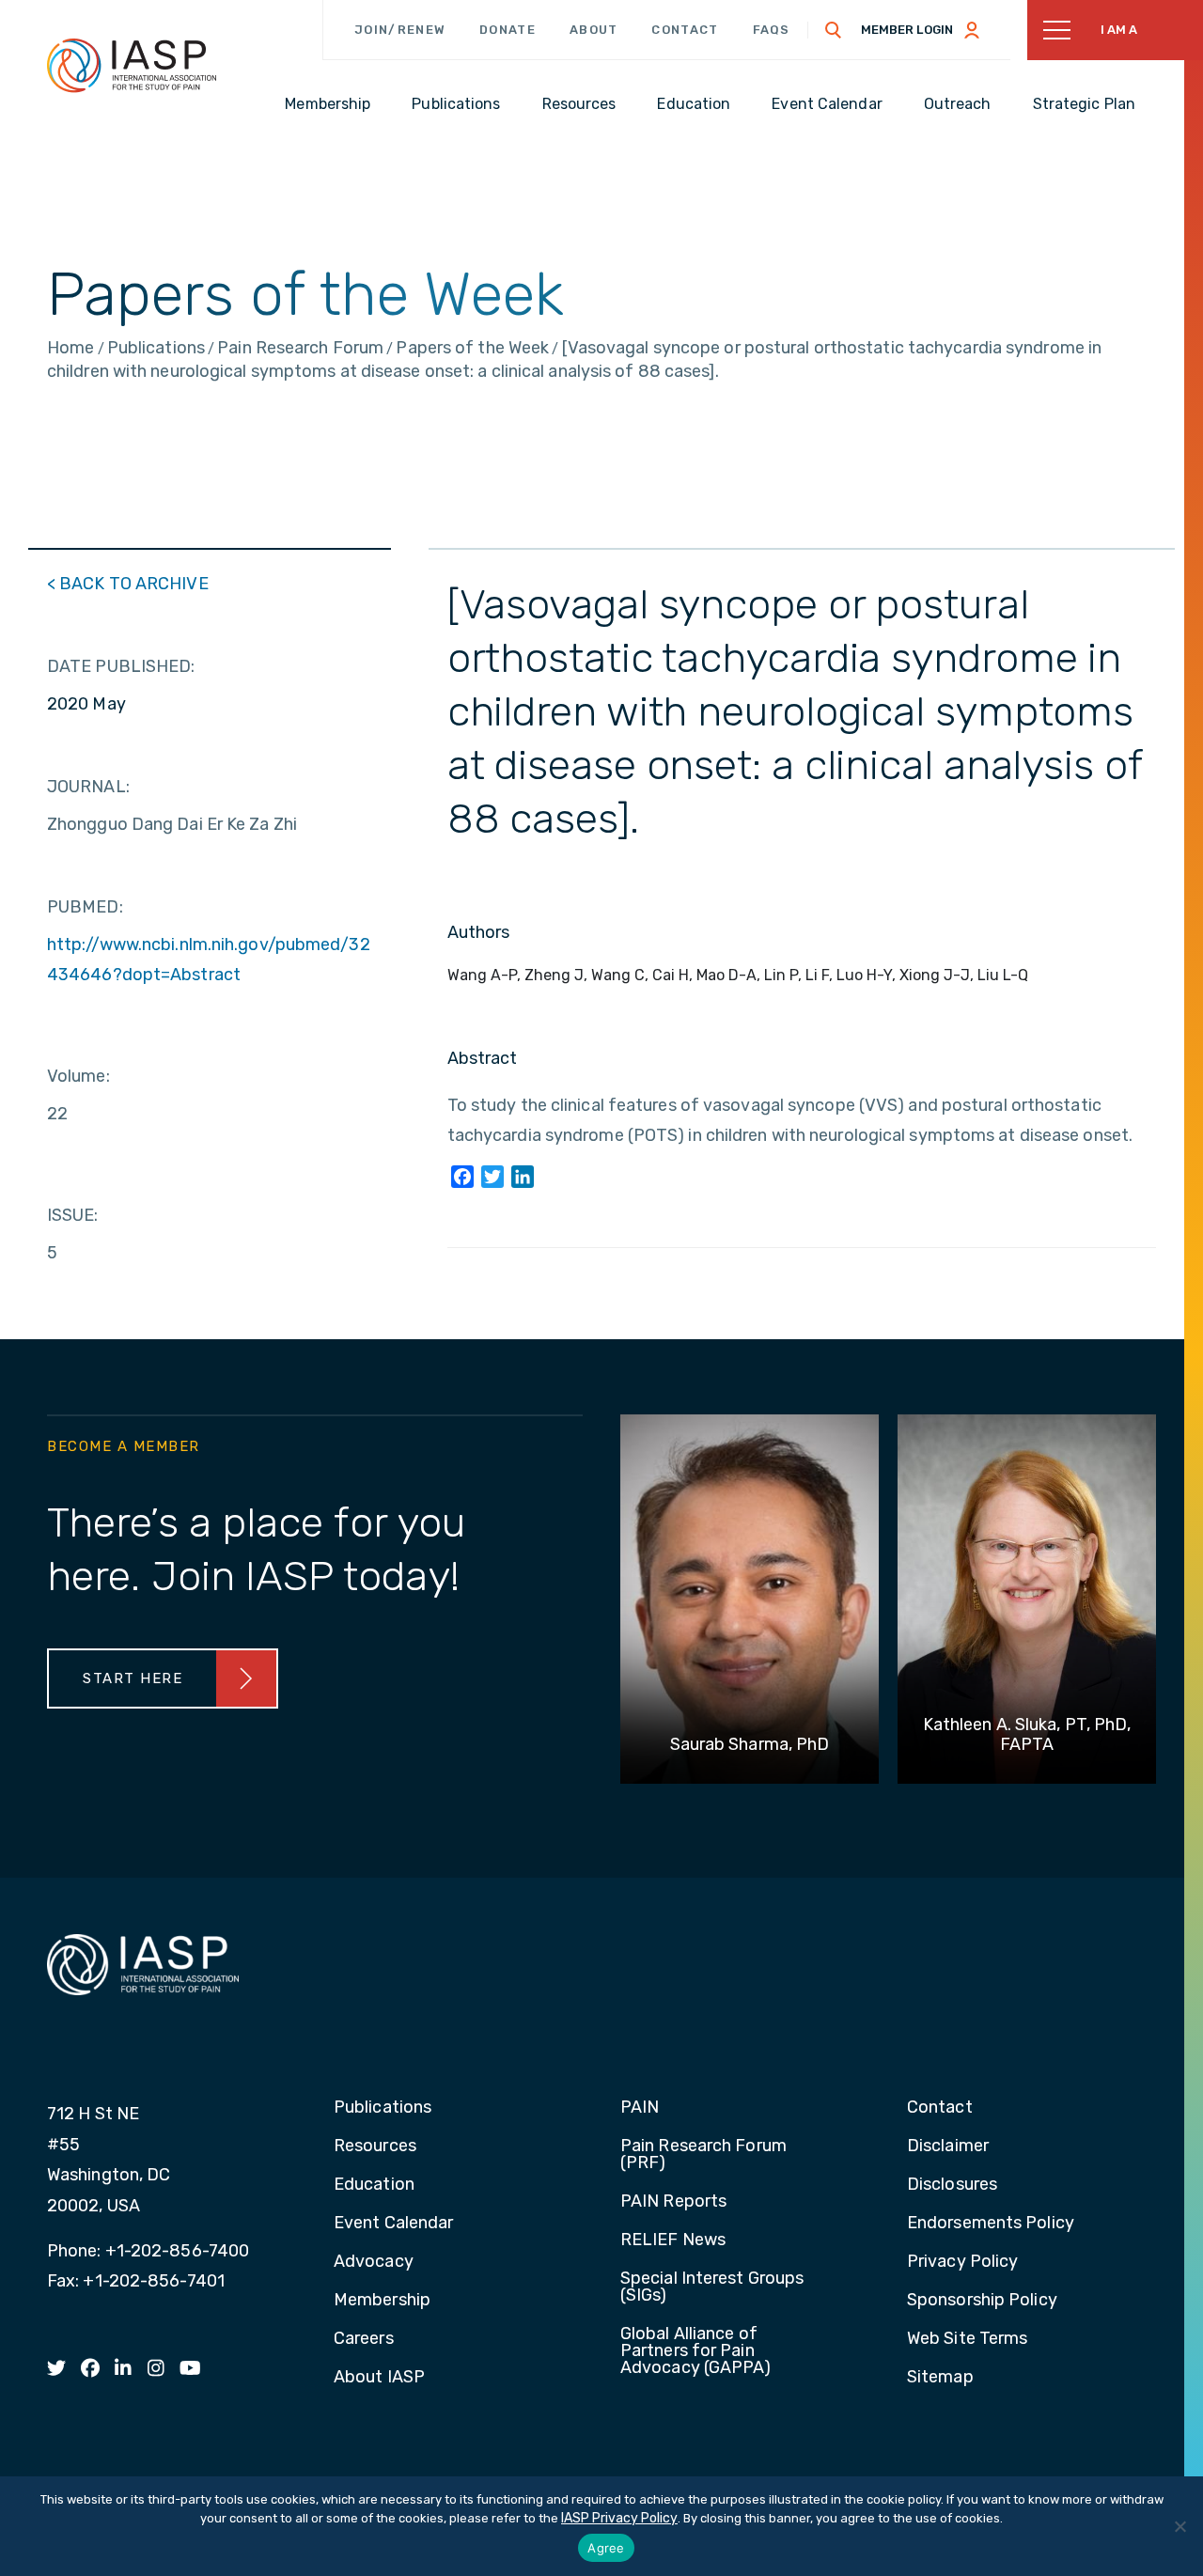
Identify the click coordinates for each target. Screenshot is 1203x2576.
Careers (364, 2339)
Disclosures (952, 2185)
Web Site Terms (967, 2339)
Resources (375, 2147)
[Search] (834, 30)
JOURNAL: (88, 787)
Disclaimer (948, 2147)
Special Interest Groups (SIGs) (712, 2287)
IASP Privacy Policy (619, 2518)
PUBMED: (85, 907)
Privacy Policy (962, 2262)
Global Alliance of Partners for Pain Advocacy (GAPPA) (696, 2351)
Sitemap (940, 2378)
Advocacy (374, 2262)
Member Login (907, 30)
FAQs (772, 30)
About (594, 30)
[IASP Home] (132, 65)
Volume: (78, 1076)
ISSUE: (73, 1215)
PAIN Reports (673, 2202)
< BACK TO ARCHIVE (128, 584)
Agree (606, 2548)
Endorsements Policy (991, 2224)
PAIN (640, 2108)
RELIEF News (673, 2240)
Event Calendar (393, 2224)
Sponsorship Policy (982, 2301)
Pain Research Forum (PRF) (703, 2155)
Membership (382, 2301)
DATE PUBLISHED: (121, 666)
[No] (1180, 2526)
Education (374, 2185)
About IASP (379, 2378)
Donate (508, 30)
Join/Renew (400, 30)
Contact (685, 30)
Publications (383, 2108)
